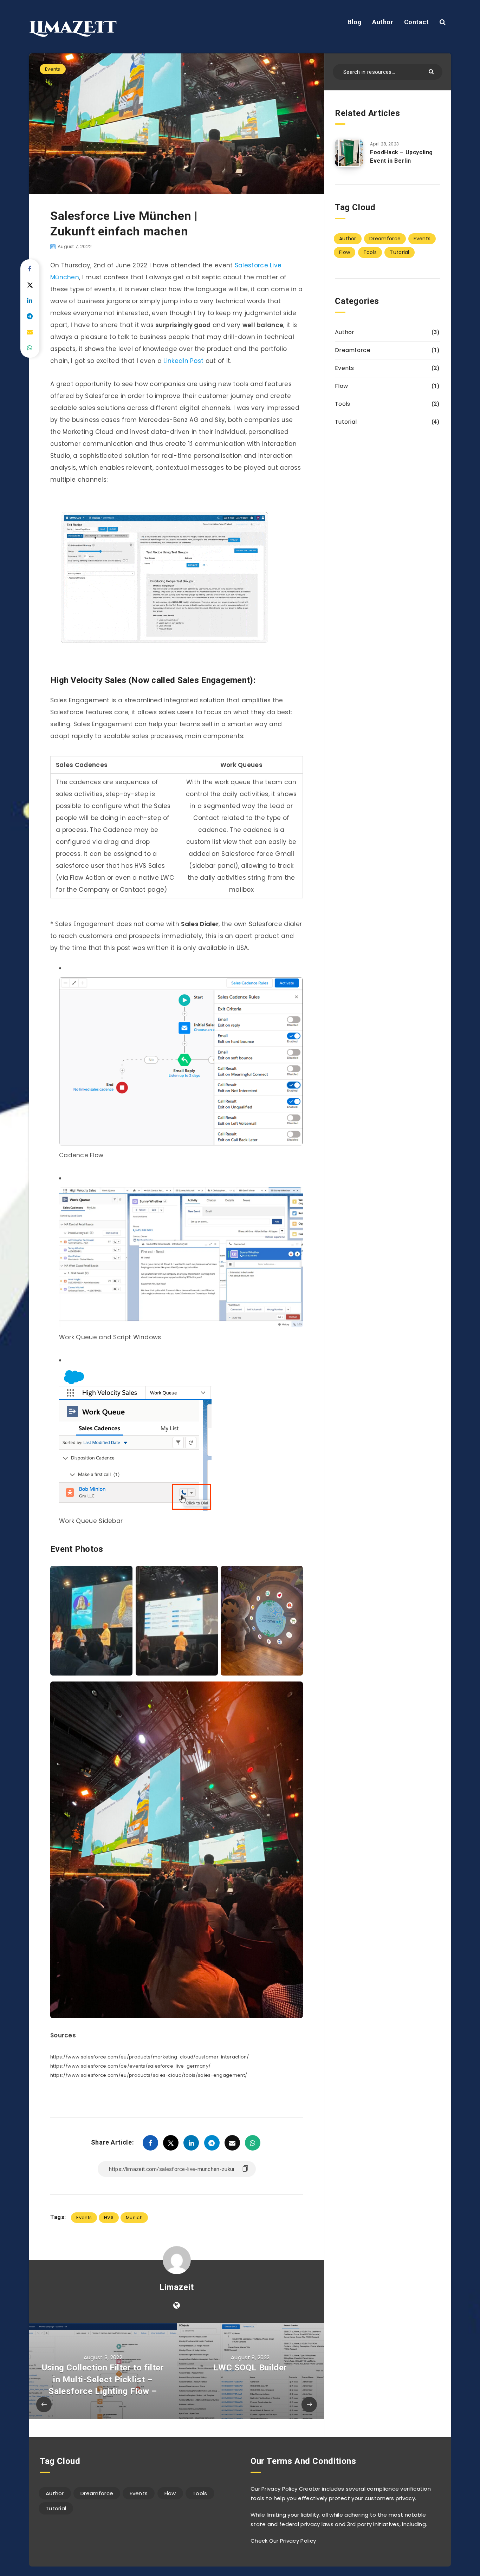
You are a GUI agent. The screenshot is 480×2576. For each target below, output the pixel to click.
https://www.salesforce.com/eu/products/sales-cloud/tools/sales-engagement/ (149, 2075)
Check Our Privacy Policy (283, 2541)
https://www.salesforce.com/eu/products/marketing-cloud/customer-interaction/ (150, 2057)
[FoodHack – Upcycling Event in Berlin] (349, 153)
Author (383, 22)
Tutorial (399, 252)
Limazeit (177, 2287)
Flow (345, 252)
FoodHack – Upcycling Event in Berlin (401, 156)
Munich (134, 2217)
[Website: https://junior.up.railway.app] (177, 2305)
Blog (355, 22)
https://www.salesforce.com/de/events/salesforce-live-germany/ (130, 2066)
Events (53, 69)
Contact (417, 22)
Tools (370, 252)
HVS (109, 2217)
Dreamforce (385, 239)
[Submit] (432, 71)
